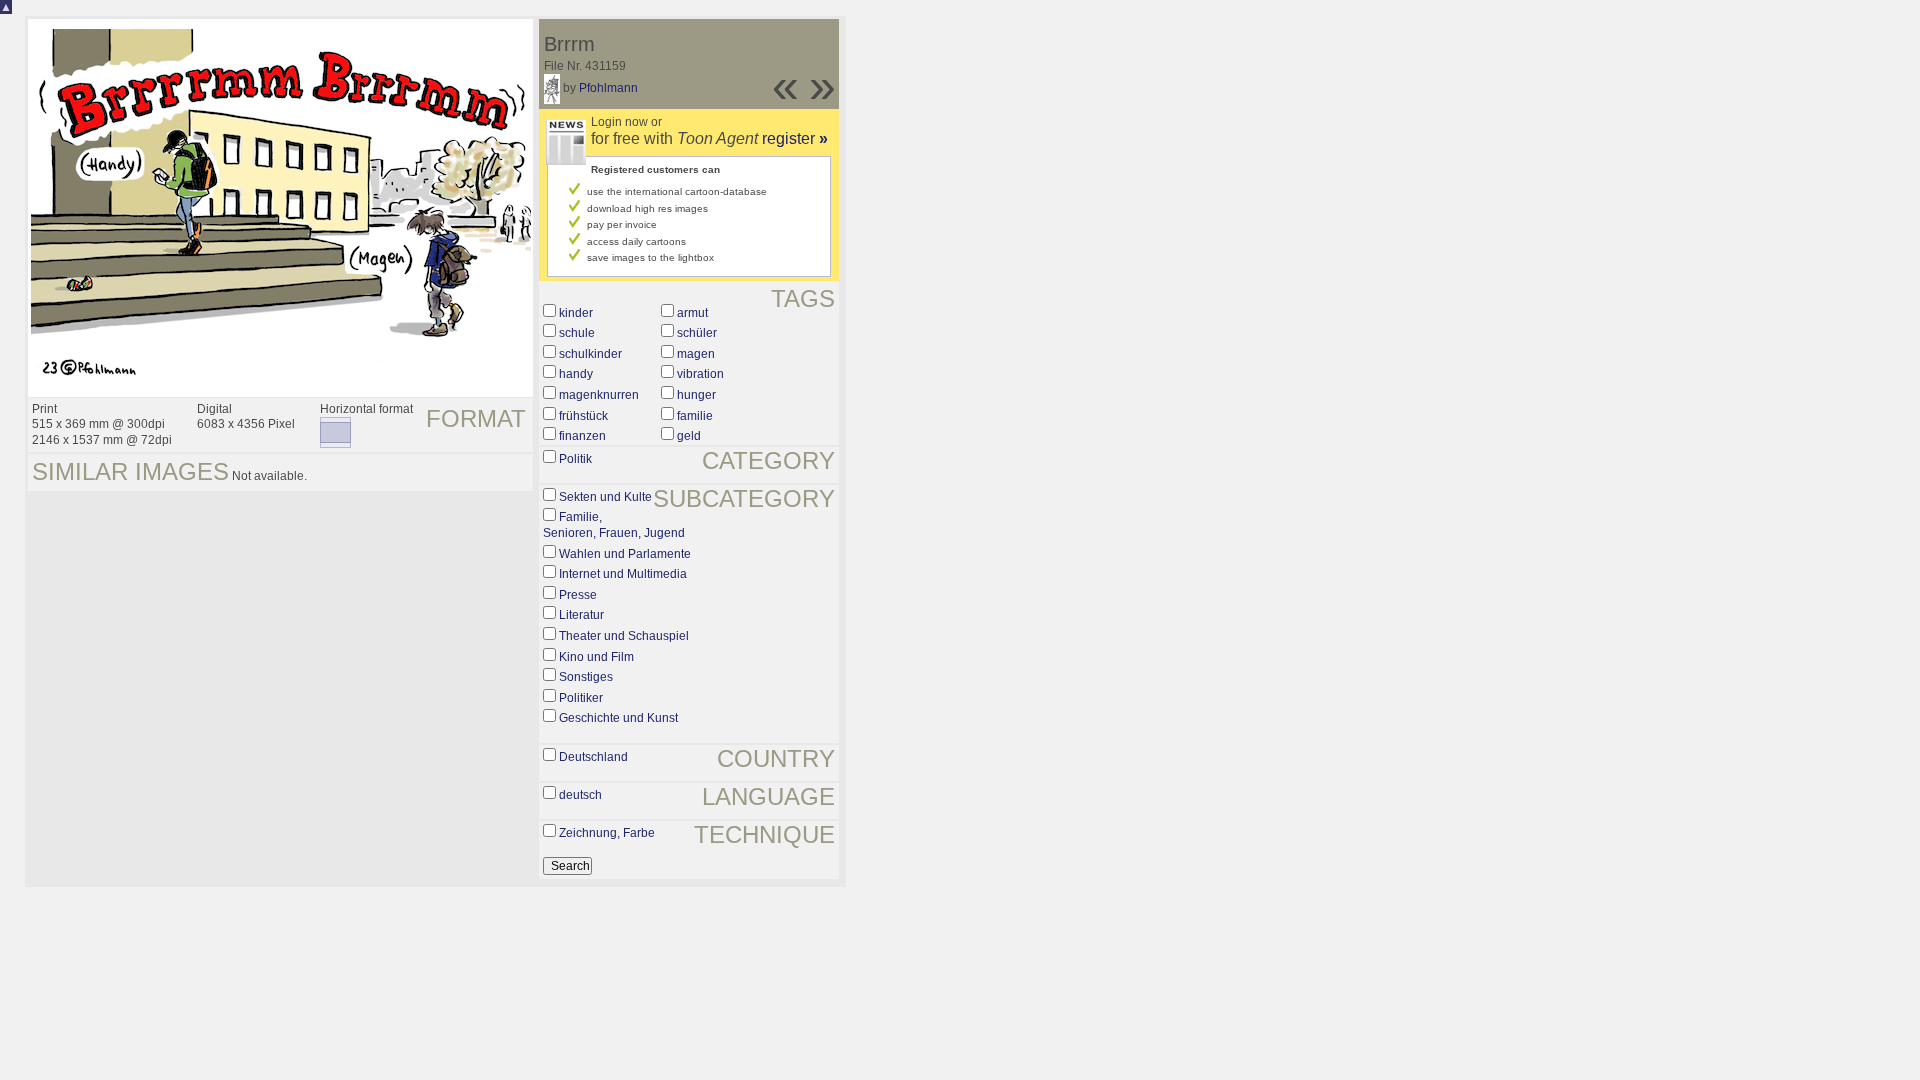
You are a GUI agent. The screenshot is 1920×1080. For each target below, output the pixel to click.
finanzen (582, 436)
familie (695, 416)
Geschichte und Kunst (618, 718)
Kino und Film (596, 657)
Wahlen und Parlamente (625, 554)
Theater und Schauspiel (624, 636)
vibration (700, 374)
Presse (578, 595)
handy (576, 374)
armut (692, 313)
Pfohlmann (608, 88)
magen (696, 354)
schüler (697, 333)
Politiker (581, 698)
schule (577, 333)
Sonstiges (586, 677)
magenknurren (599, 395)
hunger (696, 395)
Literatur (581, 615)
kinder (576, 313)
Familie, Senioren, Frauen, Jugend (614, 525)
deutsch (580, 795)
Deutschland (593, 757)
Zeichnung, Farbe (607, 833)
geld (689, 436)
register (795, 138)
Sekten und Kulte (605, 497)
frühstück (583, 416)
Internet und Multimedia (623, 574)
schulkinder (590, 354)
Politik (575, 459)
